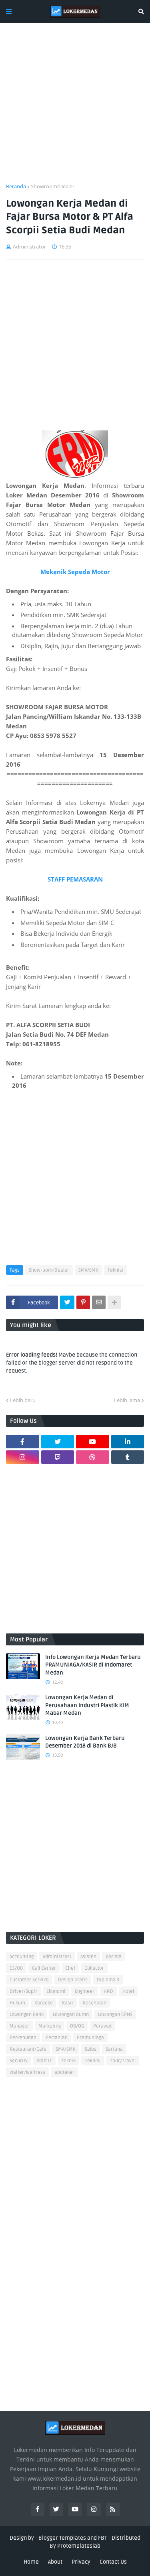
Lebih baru (23, 1400)
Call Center (44, 1968)
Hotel (128, 1991)
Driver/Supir (23, 1991)
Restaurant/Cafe (28, 2049)
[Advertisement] (75, 108)
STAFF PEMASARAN (75, 879)
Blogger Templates (62, 2538)
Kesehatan (95, 2003)
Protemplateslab (79, 2546)
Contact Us (113, 2562)
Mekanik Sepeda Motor (75, 572)
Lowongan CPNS (115, 2015)
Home (31, 2562)
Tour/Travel (123, 2061)
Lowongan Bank (27, 2015)
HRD (108, 1991)
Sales (91, 2049)
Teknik (68, 2061)
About (55, 2562)
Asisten (88, 1957)
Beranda (16, 186)
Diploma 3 (108, 1980)
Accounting (22, 1957)
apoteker (64, 2072)
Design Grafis (73, 1980)
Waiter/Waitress (27, 2072)
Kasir (68, 2003)
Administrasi (57, 1957)
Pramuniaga (90, 2038)
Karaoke (44, 2003)
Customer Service (29, 1980)
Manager (19, 2026)
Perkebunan (23, 2038)
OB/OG (77, 2026)
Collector (94, 1968)
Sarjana (114, 2049)
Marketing (50, 2026)
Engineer (85, 1991)
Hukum (17, 2003)
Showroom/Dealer (53, 186)
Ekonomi (56, 1991)
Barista (114, 1957)
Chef (70, 1968)
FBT (103, 2538)
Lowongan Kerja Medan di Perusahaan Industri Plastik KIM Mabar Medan (87, 1705)
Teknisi (116, 1270)
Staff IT (44, 2061)
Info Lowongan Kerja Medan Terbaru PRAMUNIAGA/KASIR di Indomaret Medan (93, 1665)
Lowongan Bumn (71, 2015)
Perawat (102, 2026)
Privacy (81, 2562)
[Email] (99, 1302)
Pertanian (57, 2038)
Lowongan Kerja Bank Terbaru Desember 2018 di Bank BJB (85, 1742)
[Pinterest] (83, 1302)
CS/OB (16, 1968)
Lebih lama (127, 1400)
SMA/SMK (88, 1270)
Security (19, 2061)
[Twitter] (67, 1302)
